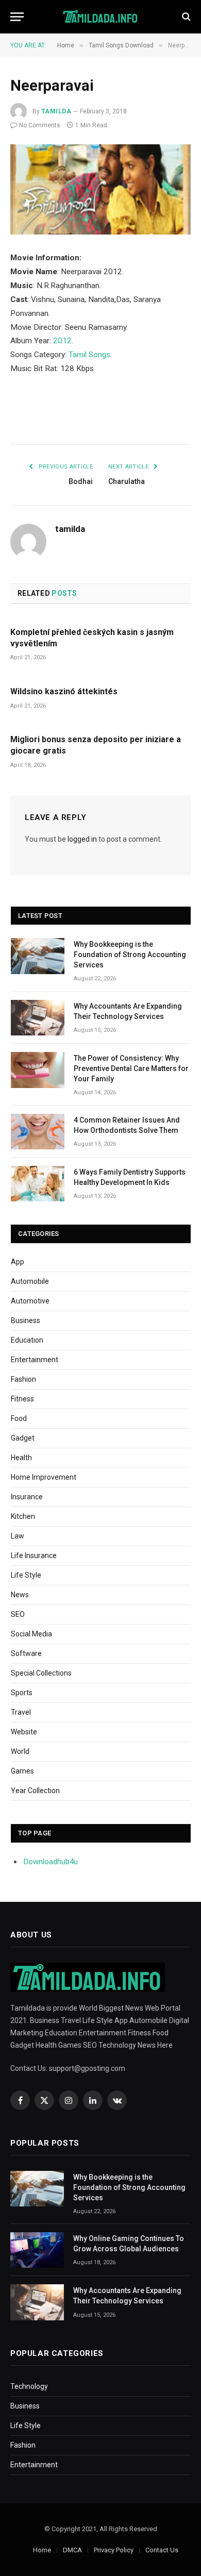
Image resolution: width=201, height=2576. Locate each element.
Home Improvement (44, 1477)
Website (24, 1732)
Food (19, 1418)
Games (22, 1771)
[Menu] (17, 17)
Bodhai (81, 481)
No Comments (40, 125)
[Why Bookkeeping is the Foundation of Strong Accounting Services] (38, 956)
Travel (21, 1712)
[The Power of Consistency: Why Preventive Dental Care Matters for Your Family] (38, 1070)
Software (26, 1653)
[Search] (185, 17)
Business (26, 1320)
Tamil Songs (89, 355)
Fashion (23, 1379)
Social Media (31, 1634)
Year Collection (35, 1791)
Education (27, 1340)
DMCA (72, 2550)
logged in (82, 839)
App (18, 1262)
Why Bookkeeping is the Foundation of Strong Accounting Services (130, 955)
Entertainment (35, 1360)
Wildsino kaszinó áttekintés (64, 691)
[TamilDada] (101, 17)
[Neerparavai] (100, 189)
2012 (62, 341)
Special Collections (41, 1673)
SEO (18, 1614)
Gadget (23, 1438)
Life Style (26, 1575)
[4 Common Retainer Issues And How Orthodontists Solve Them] (38, 1132)
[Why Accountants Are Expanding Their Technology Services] (38, 1018)
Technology (29, 2386)
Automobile (30, 1281)
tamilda (56, 111)
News (20, 1595)
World (20, 1751)
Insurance (27, 1497)
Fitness (22, 1399)
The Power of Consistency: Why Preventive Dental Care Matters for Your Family (131, 1068)
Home (42, 2550)
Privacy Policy (114, 2550)
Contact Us (162, 2550)
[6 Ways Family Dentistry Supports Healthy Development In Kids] (38, 1184)
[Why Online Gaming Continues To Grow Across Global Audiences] (37, 2250)
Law (18, 1536)
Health (21, 1458)
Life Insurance (34, 1555)
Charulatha (127, 481)
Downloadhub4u (51, 1862)
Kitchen (23, 1516)
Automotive (30, 1301)
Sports (22, 1693)
